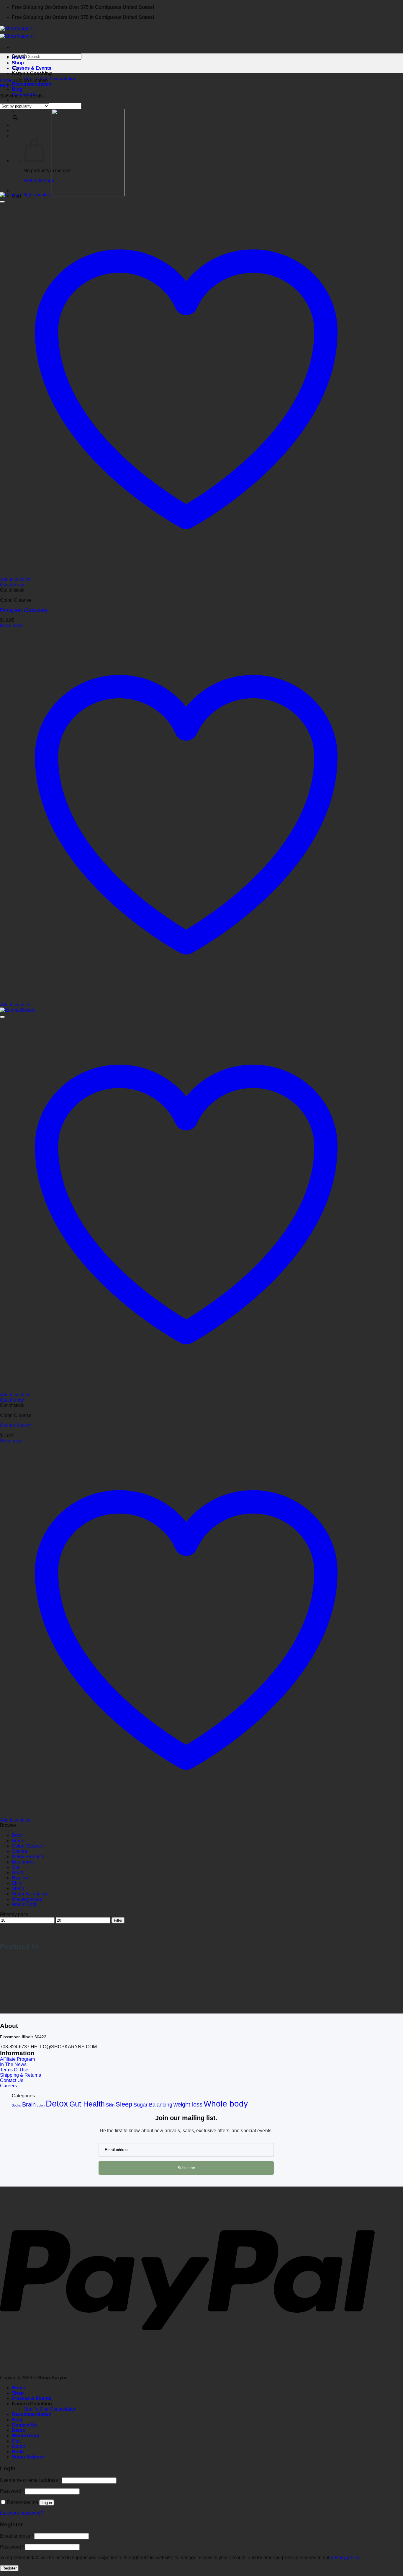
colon (41, 2105)
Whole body (226, 2104)
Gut (15, 1867)
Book (17, 1835)
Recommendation (32, 84)
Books (16, 2105)
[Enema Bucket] (18, 1010)
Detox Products (28, 1857)
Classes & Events (32, 68)
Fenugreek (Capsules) (23, 610)
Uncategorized (27, 1899)
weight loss (188, 2104)
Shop (18, 63)
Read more (12, 626)
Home (6, 80)
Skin (17, 1883)
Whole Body (25, 1904)
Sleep (18, 1888)
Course (19, 1851)
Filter (118, 1920)
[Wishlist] (2, 202)
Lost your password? (22, 2513)
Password (12, 2491)
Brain (17, 1841)
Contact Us (24, 2425)
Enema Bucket (15, 1425)
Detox (57, 2103)
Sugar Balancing (29, 1894)
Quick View (12, 585)
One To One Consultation (50, 79)
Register (9, 2568)
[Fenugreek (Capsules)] (62, 195)
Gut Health (87, 2104)
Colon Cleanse (28, 1846)
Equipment (23, 1862)
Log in (47, 2503)
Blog (17, 89)
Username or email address (30, 2480)
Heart (18, 1873)
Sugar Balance (28, 2457)
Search (19, 56)
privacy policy (345, 2558)
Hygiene (21, 1878)
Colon (19, 2446)
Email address (17, 2536)
